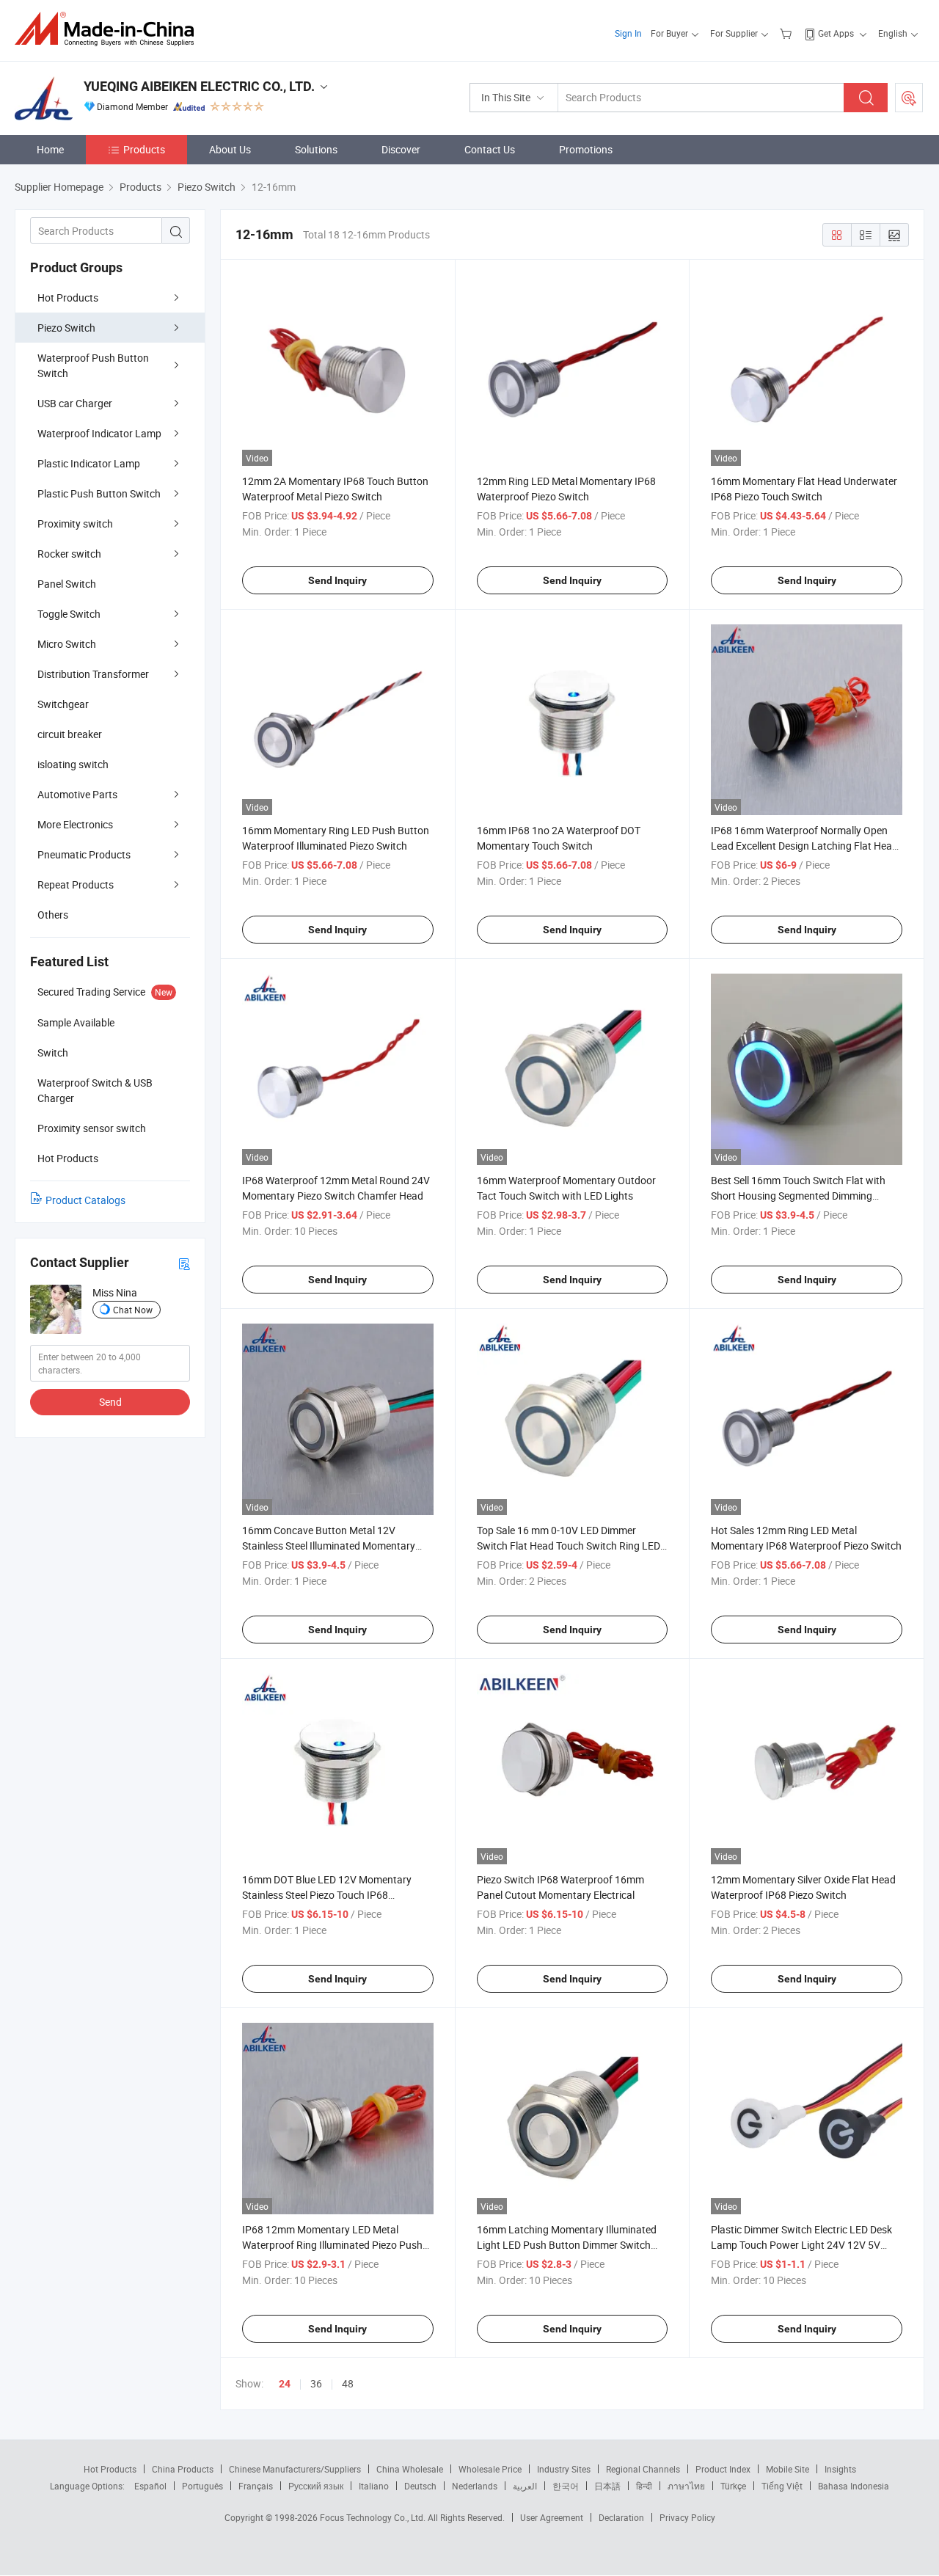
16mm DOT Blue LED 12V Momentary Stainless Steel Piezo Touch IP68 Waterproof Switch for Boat (327, 1895)
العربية (525, 2486)
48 (348, 2383)
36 (316, 2383)
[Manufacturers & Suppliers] (109, 29)
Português (202, 2486)
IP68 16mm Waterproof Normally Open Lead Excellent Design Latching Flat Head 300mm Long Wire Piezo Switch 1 (804, 846)
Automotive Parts (77, 794)
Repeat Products (76, 884)
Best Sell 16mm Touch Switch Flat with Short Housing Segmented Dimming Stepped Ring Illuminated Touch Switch (799, 1196)
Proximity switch (75, 523)
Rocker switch (69, 554)
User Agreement (552, 2517)
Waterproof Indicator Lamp (99, 433)
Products (144, 149)
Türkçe (733, 2486)
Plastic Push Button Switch (99, 493)
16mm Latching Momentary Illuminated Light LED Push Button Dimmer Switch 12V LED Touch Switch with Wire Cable (567, 2245)
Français (256, 2486)
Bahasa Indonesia (854, 2486)
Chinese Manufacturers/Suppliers (295, 2469)
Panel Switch (67, 584)
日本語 (607, 2486)
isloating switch (73, 764)
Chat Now (133, 1310)
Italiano (374, 2486)
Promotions (586, 149)
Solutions (316, 149)
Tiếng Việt (782, 2486)
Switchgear (63, 704)
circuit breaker (70, 734)
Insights (840, 2469)
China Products (183, 2469)
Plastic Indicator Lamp (89, 463)
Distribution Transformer (93, 674)
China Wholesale (410, 2469)
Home (50, 149)
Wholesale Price (490, 2469)
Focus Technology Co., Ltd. (374, 2517)
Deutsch (420, 2486)
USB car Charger (75, 403)
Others (53, 915)
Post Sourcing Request (909, 98)
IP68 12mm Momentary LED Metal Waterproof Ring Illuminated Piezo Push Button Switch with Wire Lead (332, 2245)
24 (285, 2384)
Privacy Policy (687, 2517)
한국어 (566, 2486)
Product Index (723, 2469)
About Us (230, 149)
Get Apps (836, 33)
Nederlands (475, 2486)
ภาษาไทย (686, 2486)
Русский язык (316, 2486)
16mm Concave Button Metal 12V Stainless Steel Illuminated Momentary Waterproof (329, 1546)
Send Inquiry (337, 580)
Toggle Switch (69, 614)
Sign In (628, 33)
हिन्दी (644, 2486)
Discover (401, 149)
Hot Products (68, 298)
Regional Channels (643, 2469)
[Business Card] (184, 1263)
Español (150, 2486)
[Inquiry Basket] (788, 33)
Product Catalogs (85, 1200)
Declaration (621, 2517)
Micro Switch (67, 644)
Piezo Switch (66, 328)
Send (110, 1402)
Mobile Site (788, 2469)
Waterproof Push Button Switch (93, 365)
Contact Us (490, 149)
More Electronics (75, 824)
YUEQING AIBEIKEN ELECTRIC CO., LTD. (199, 86)
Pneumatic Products (84, 854)
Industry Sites (564, 2469)
